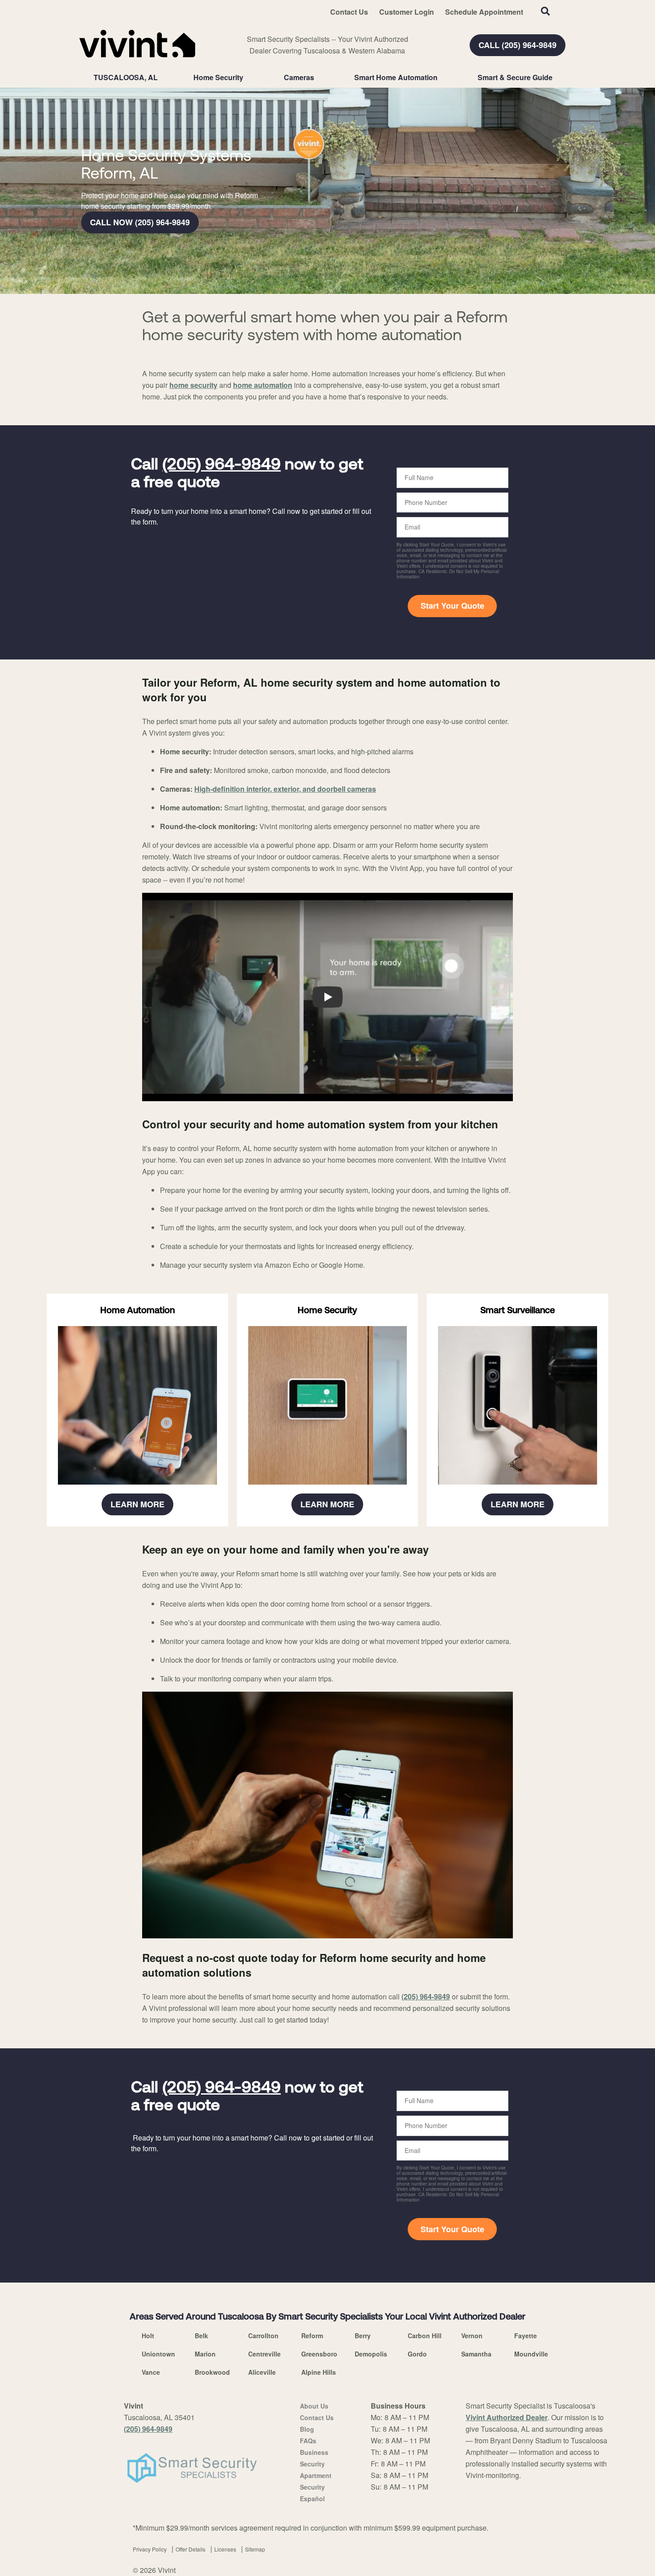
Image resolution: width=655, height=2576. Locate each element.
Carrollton (263, 2336)
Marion (205, 2354)
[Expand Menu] (248, 77)
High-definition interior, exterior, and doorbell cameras (285, 789)
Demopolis (371, 2354)
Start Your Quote (452, 606)
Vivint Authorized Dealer (507, 2417)
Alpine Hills (319, 2372)
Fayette (526, 2336)
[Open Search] (545, 11)
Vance (151, 2372)
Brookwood (212, 2372)
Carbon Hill (425, 2336)
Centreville (264, 2354)
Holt (148, 2336)
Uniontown (158, 2354)
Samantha (476, 2354)
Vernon (472, 2336)
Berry (363, 2336)
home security (193, 385)
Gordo (417, 2354)
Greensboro (319, 2354)
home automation (263, 385)
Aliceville (262, 2372)
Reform (312, 2336)
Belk (201, 2336)
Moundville (531, 2354)
